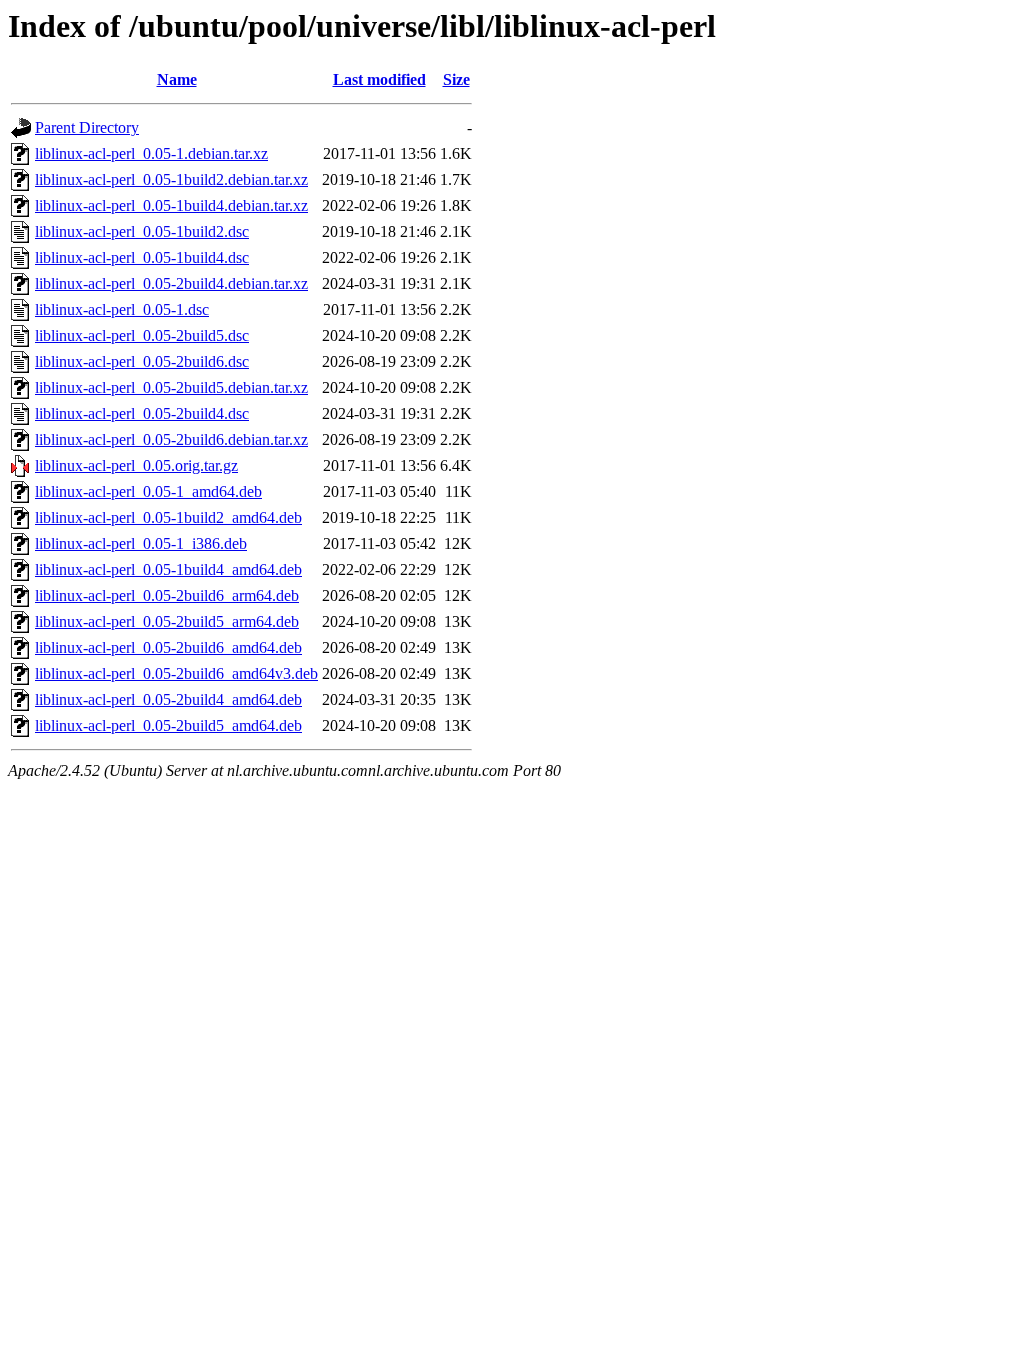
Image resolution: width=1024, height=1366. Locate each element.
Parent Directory (87, 127)
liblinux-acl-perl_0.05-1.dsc (122, 309)
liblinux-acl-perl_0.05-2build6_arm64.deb (167, 595)
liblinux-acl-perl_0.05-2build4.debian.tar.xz (171, 283)
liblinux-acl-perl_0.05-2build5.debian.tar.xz (171, 387)
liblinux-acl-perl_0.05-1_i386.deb (141, 543)
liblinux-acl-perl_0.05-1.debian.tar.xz (151, 153)
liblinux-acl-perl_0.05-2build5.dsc (142, 335)
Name (177, 79)
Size (456, 79)
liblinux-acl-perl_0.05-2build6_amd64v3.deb (176, 673)
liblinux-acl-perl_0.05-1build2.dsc (142, 231)
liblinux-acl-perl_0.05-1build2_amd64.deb (168, 517)
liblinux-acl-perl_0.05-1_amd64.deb (148, 491)
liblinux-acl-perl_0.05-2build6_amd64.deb (168, 647)
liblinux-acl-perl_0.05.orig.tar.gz (136, 465)
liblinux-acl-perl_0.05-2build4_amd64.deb (168, 699)
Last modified (379, 79)
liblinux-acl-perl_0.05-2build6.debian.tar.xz (171, 439)
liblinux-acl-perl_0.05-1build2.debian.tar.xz (171, 179)
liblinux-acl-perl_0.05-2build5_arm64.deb (167, 621)
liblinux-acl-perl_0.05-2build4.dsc (142, 413)
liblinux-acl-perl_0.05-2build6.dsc (142, 361)
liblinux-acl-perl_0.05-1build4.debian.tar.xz (171, 205)
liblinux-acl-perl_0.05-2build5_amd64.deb (168, 725)
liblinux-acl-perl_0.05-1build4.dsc (142, 257)
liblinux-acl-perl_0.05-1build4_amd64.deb (168, 569)
